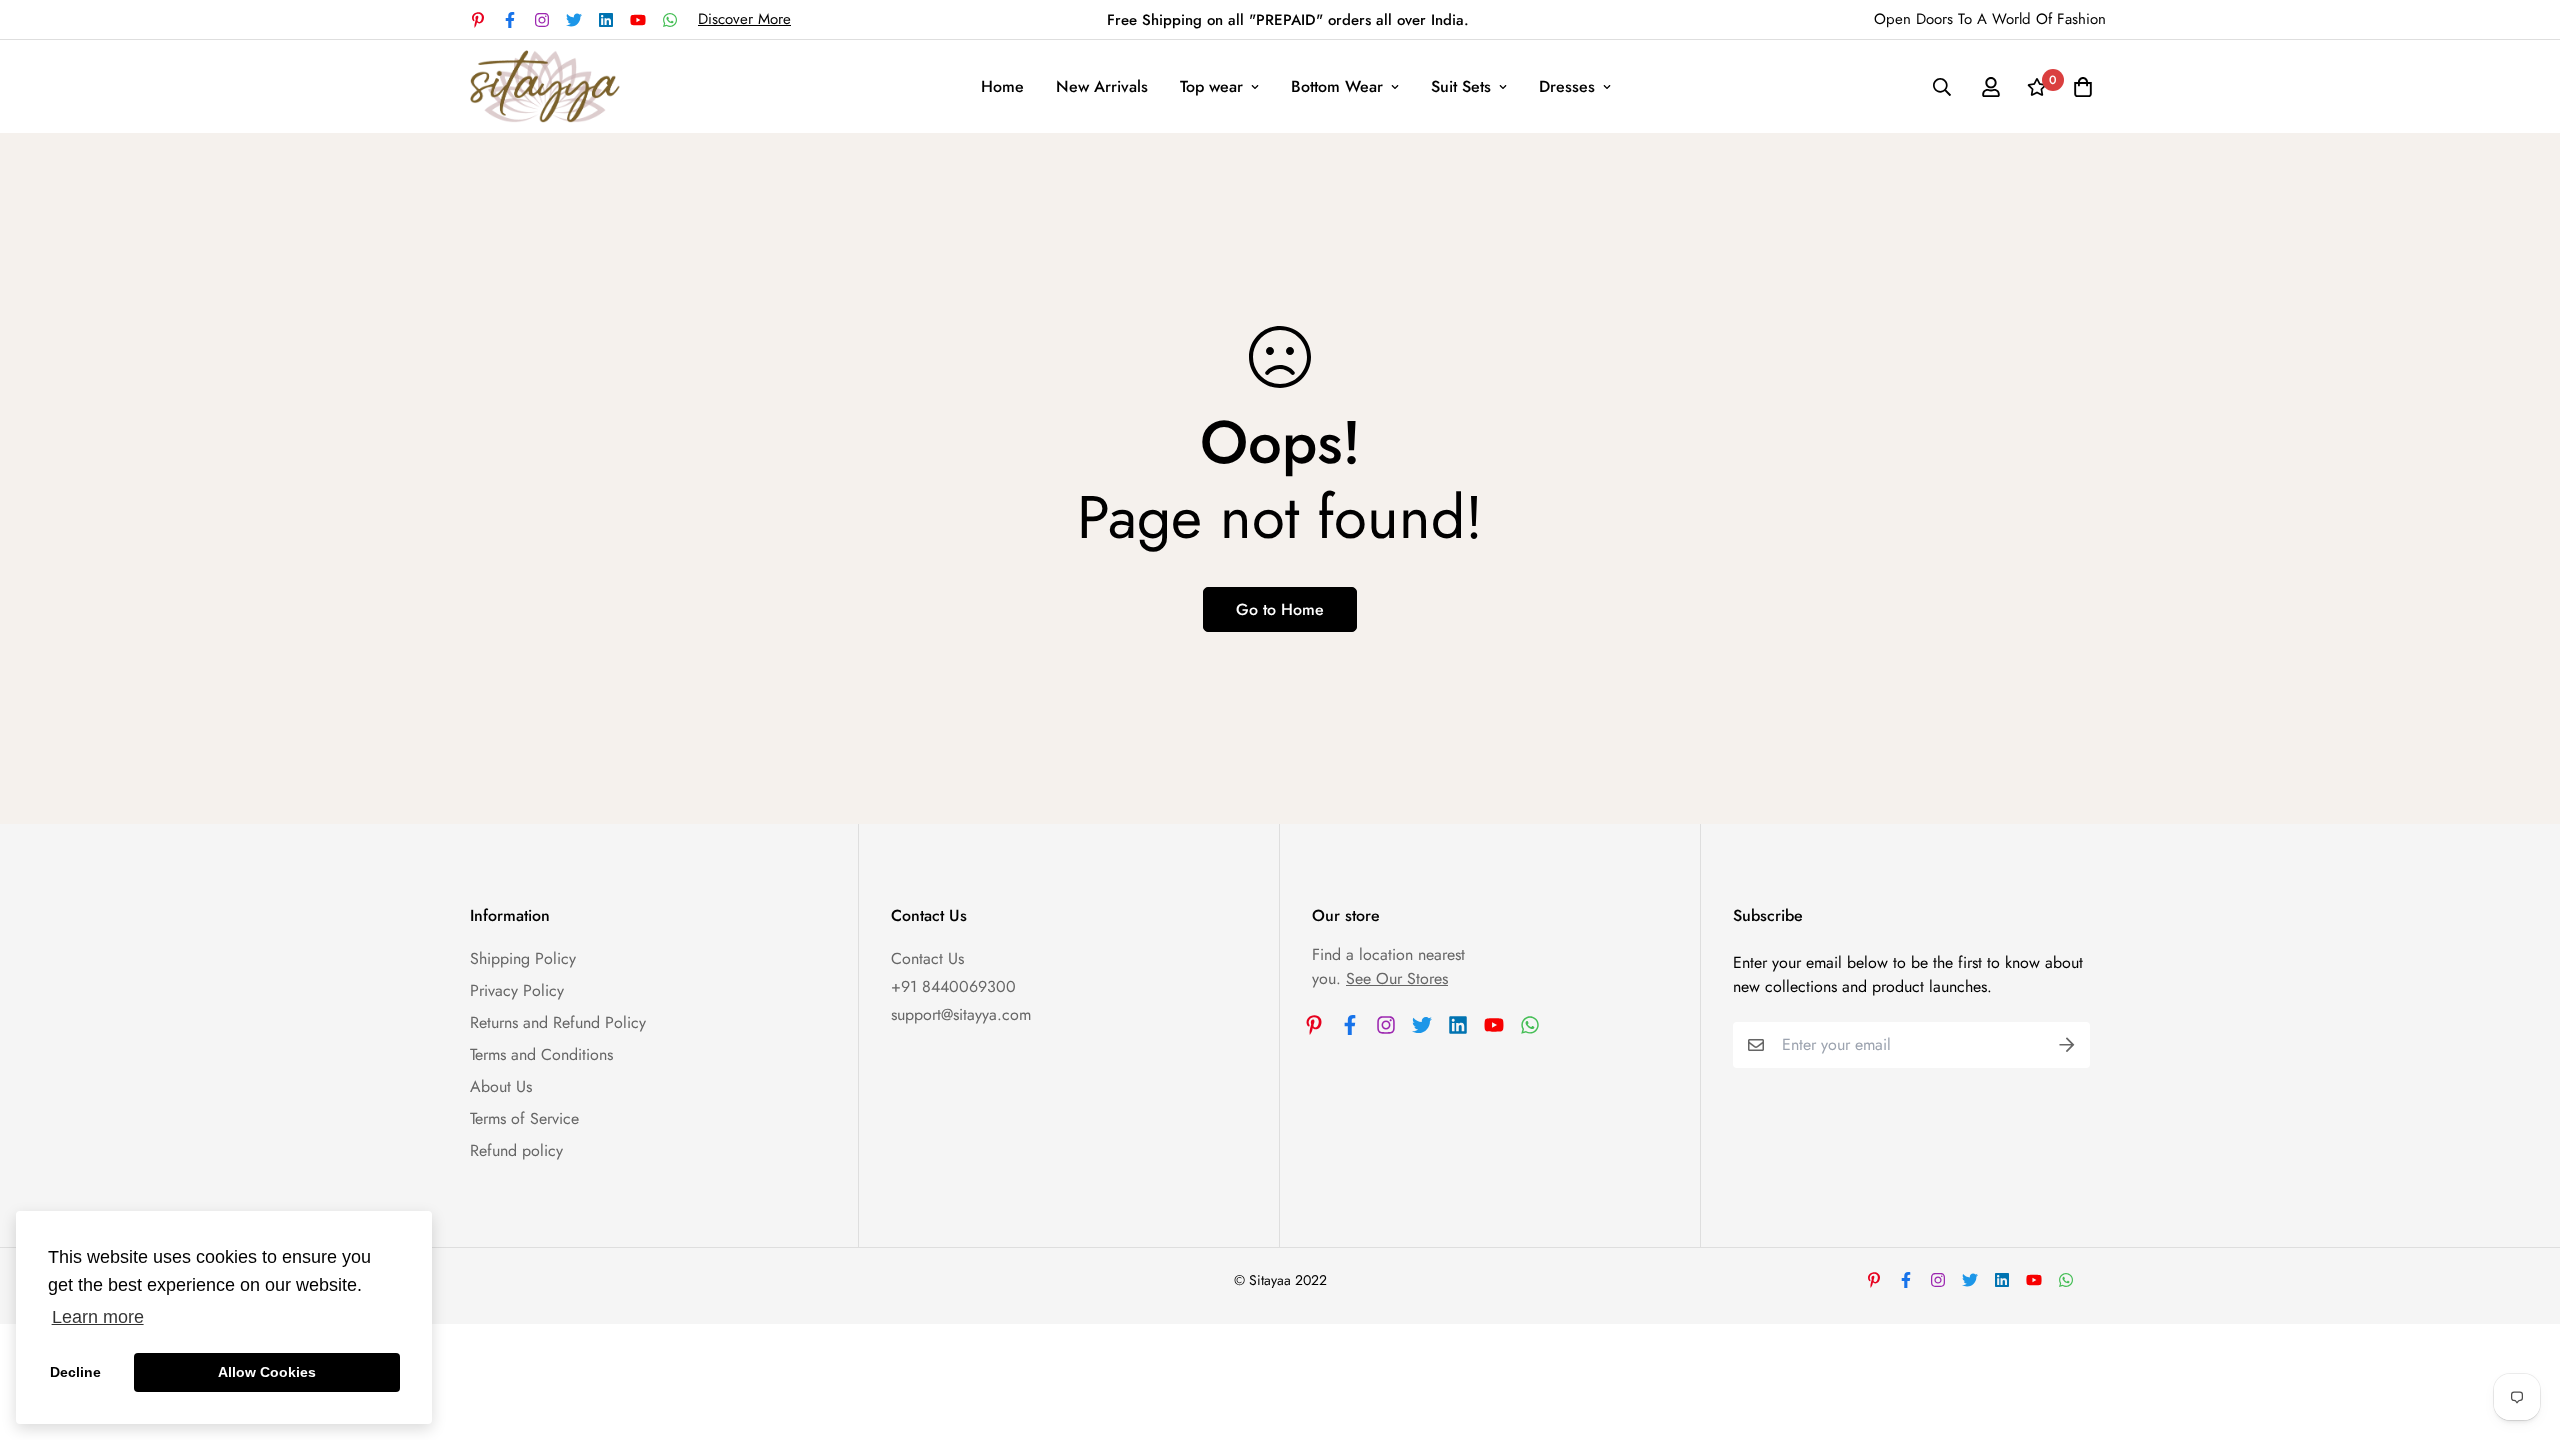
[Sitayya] (545, 86)
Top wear (1211, 86)
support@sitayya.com (961, 1014)
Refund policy (516, 1150)
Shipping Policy (523, 958)
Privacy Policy (517, 990)
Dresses (1567, 86)
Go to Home (1280, 609)
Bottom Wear (1337, 86)
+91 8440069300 (953, 986)
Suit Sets (1461, 86)
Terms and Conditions (541, 1054)
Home (1002, 86)
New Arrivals (1102, 86)
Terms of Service (524, 1118)
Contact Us (927, 958)
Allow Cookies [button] (267, 1372)
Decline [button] (75, 1372)
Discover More (744, 19)
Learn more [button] (98, 1317)
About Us (501, 1086)
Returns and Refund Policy (558, 1022)
